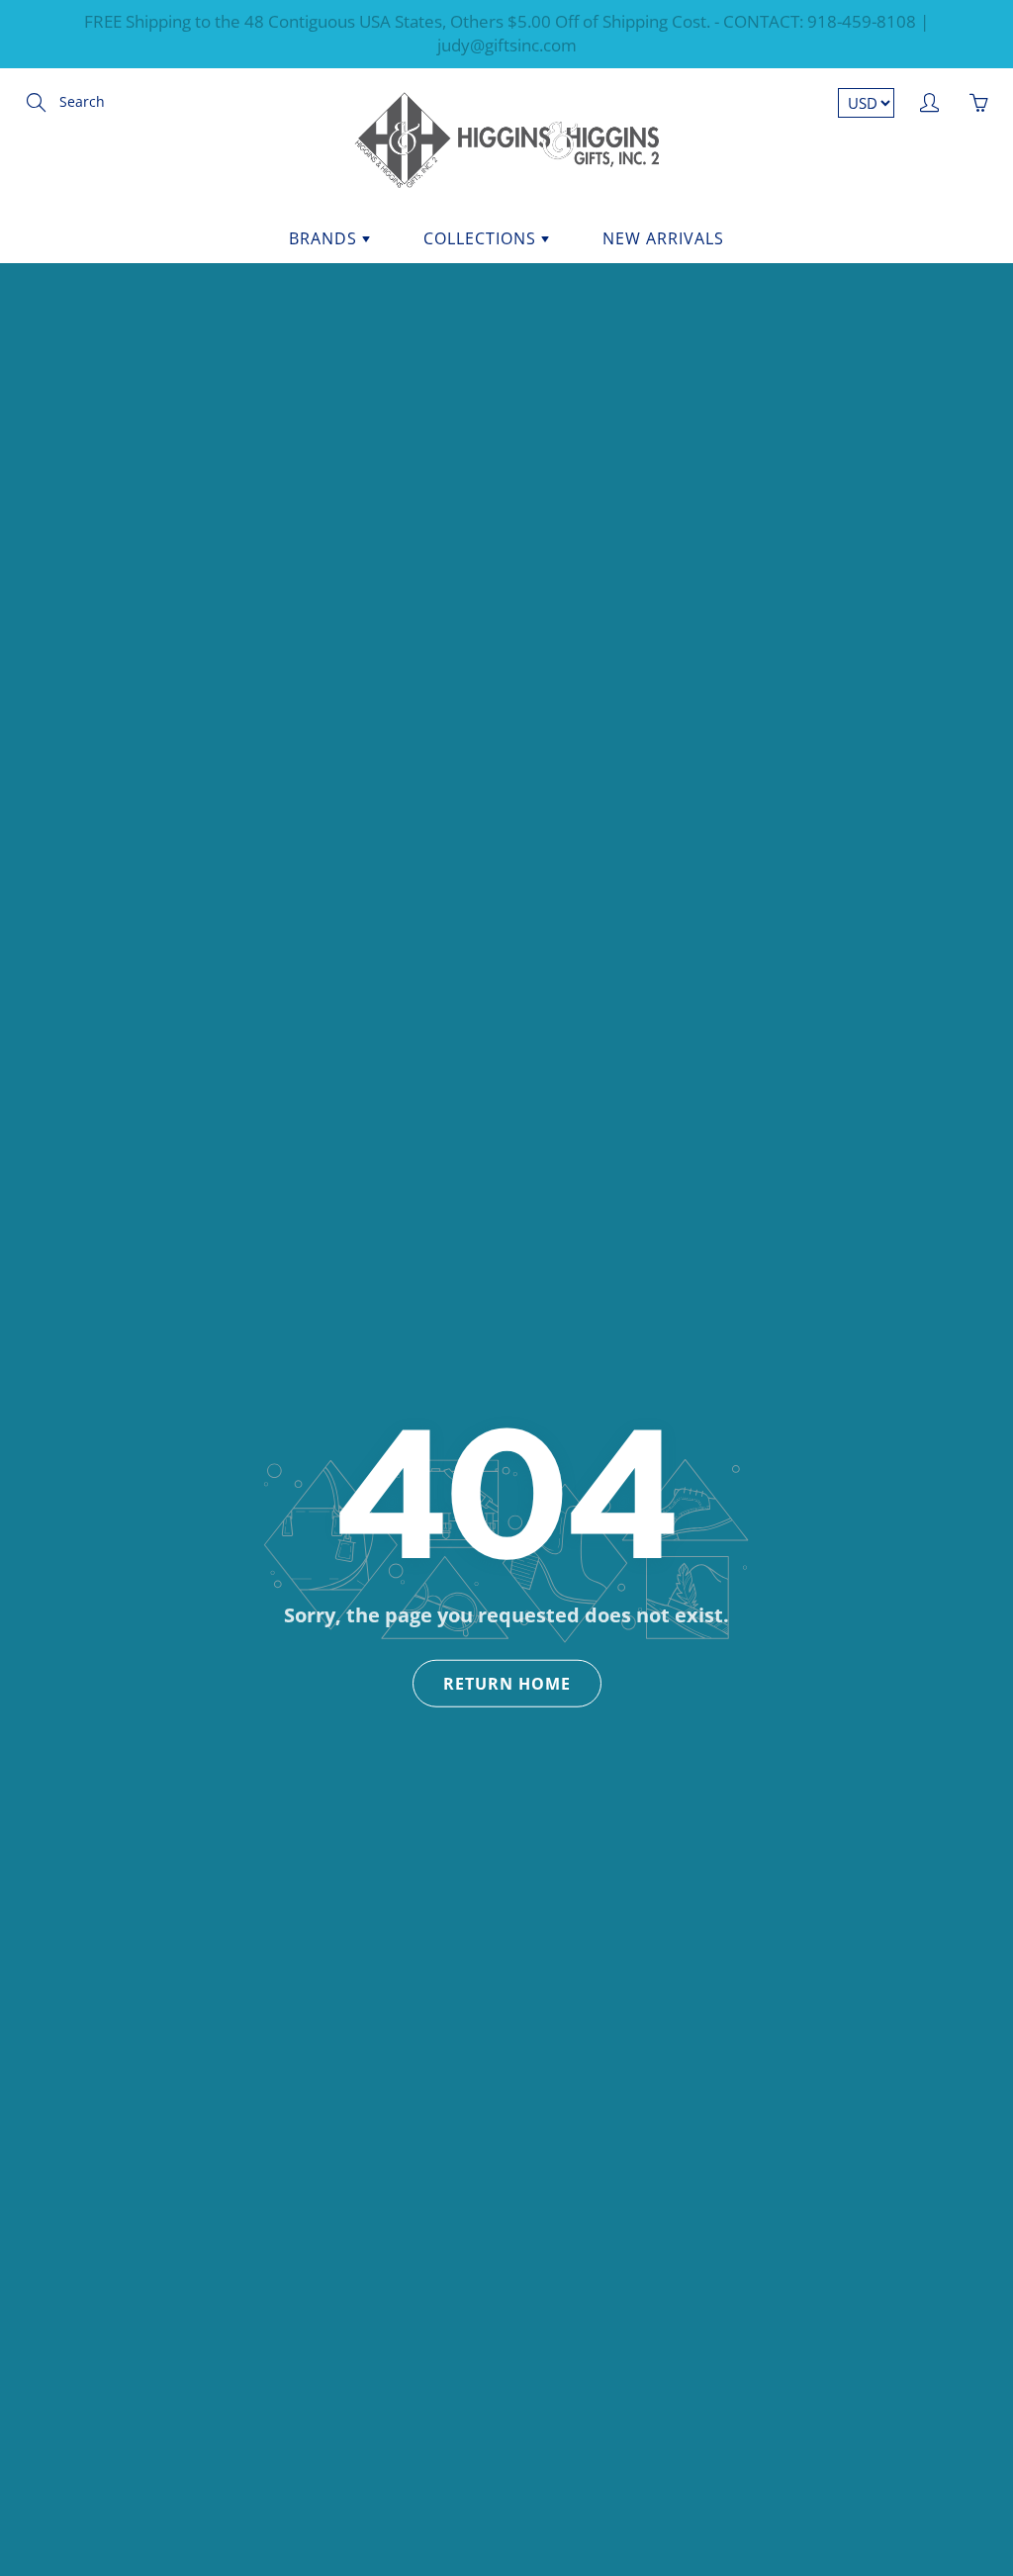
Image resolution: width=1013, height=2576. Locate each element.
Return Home (507, 1683)
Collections (482, 238)
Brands (325, 238)
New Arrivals (663, 238)
